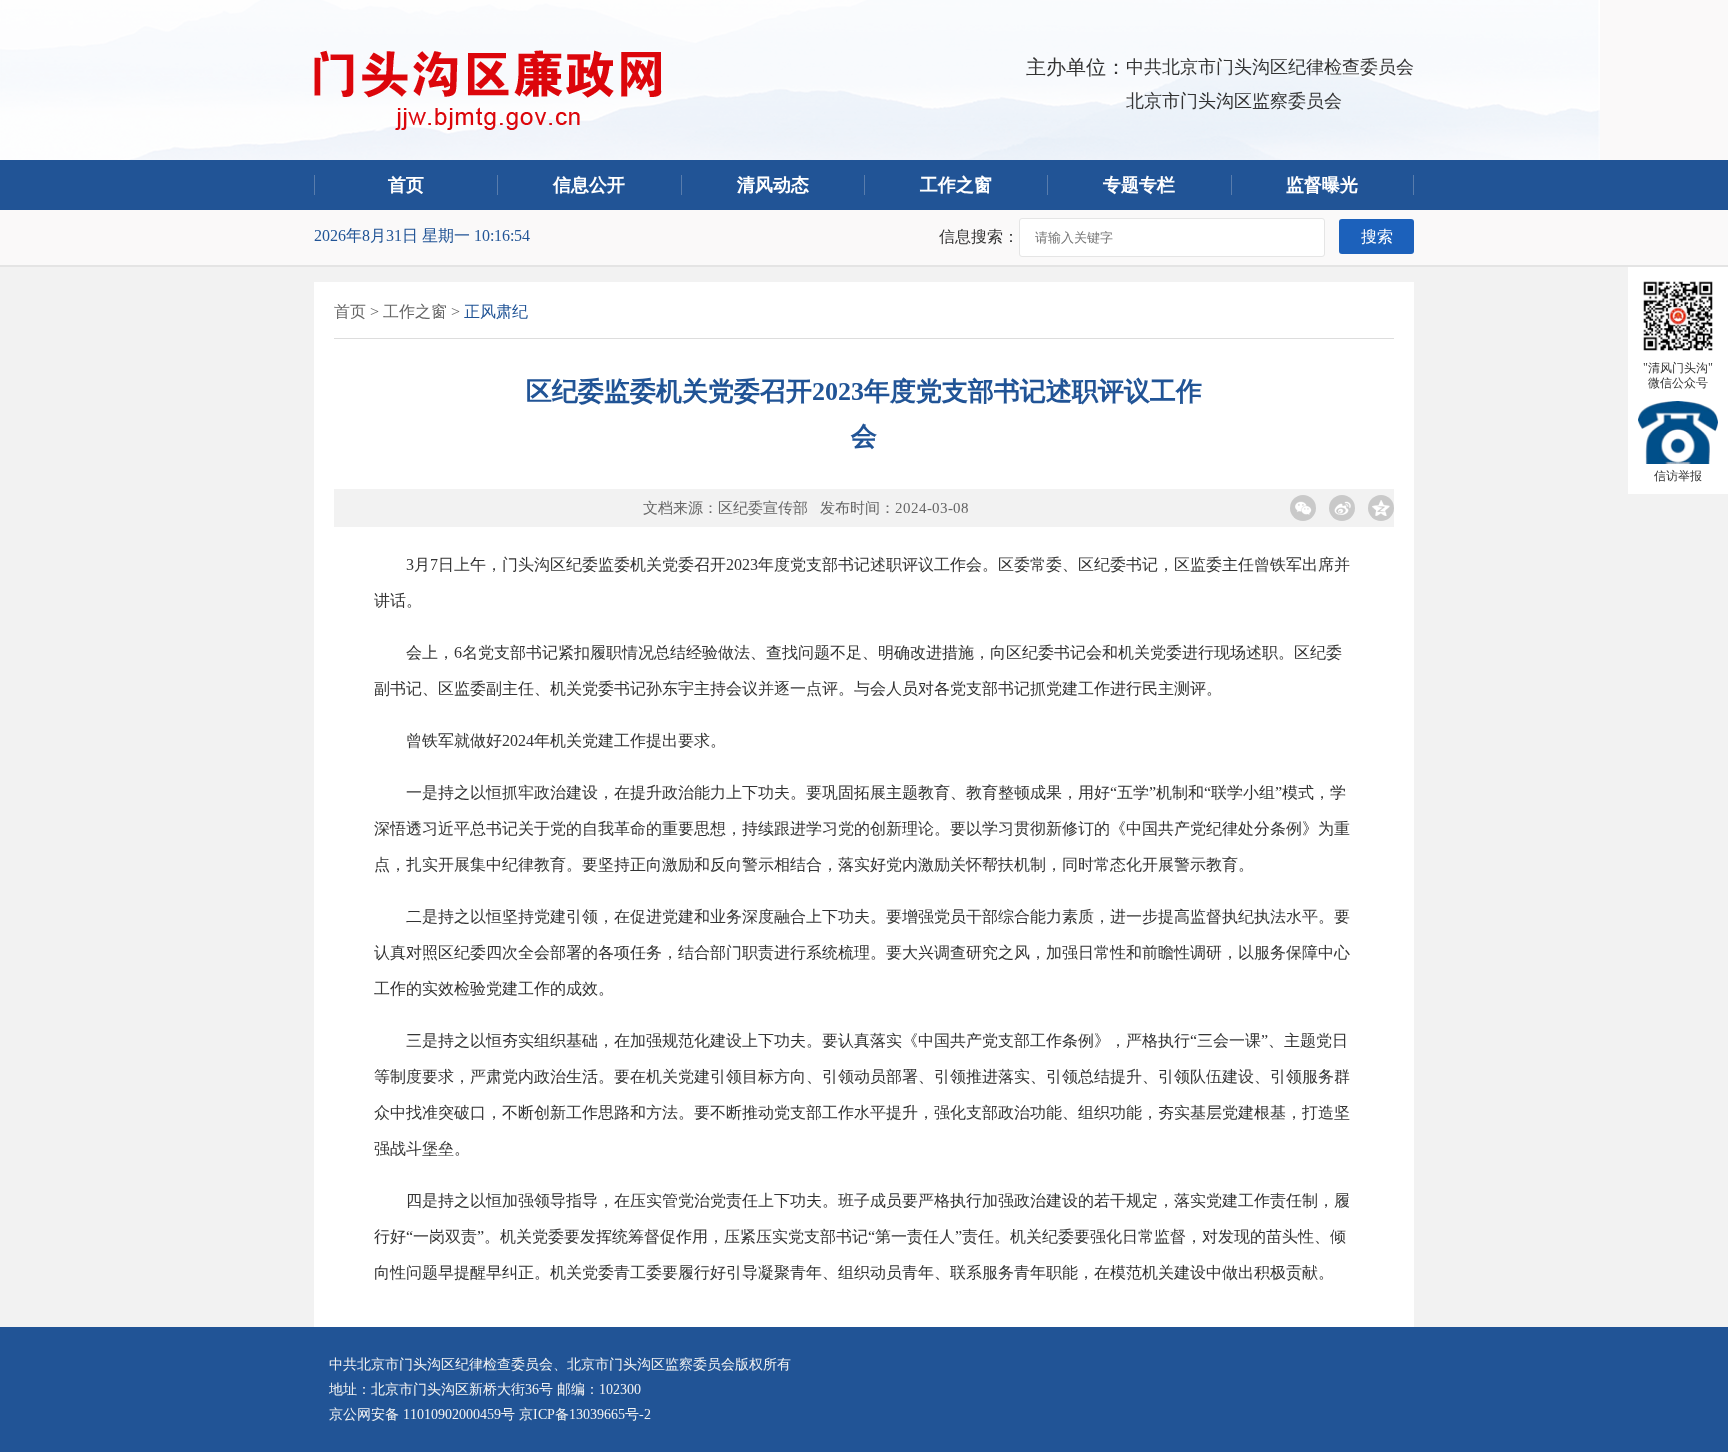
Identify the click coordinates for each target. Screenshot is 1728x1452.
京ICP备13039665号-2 (585, 1414)
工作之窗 (956, 185)
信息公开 (589, 185)
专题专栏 (1139, 185)
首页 (406, 185)
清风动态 (773, 185)
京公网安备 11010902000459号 (422, 1414)
